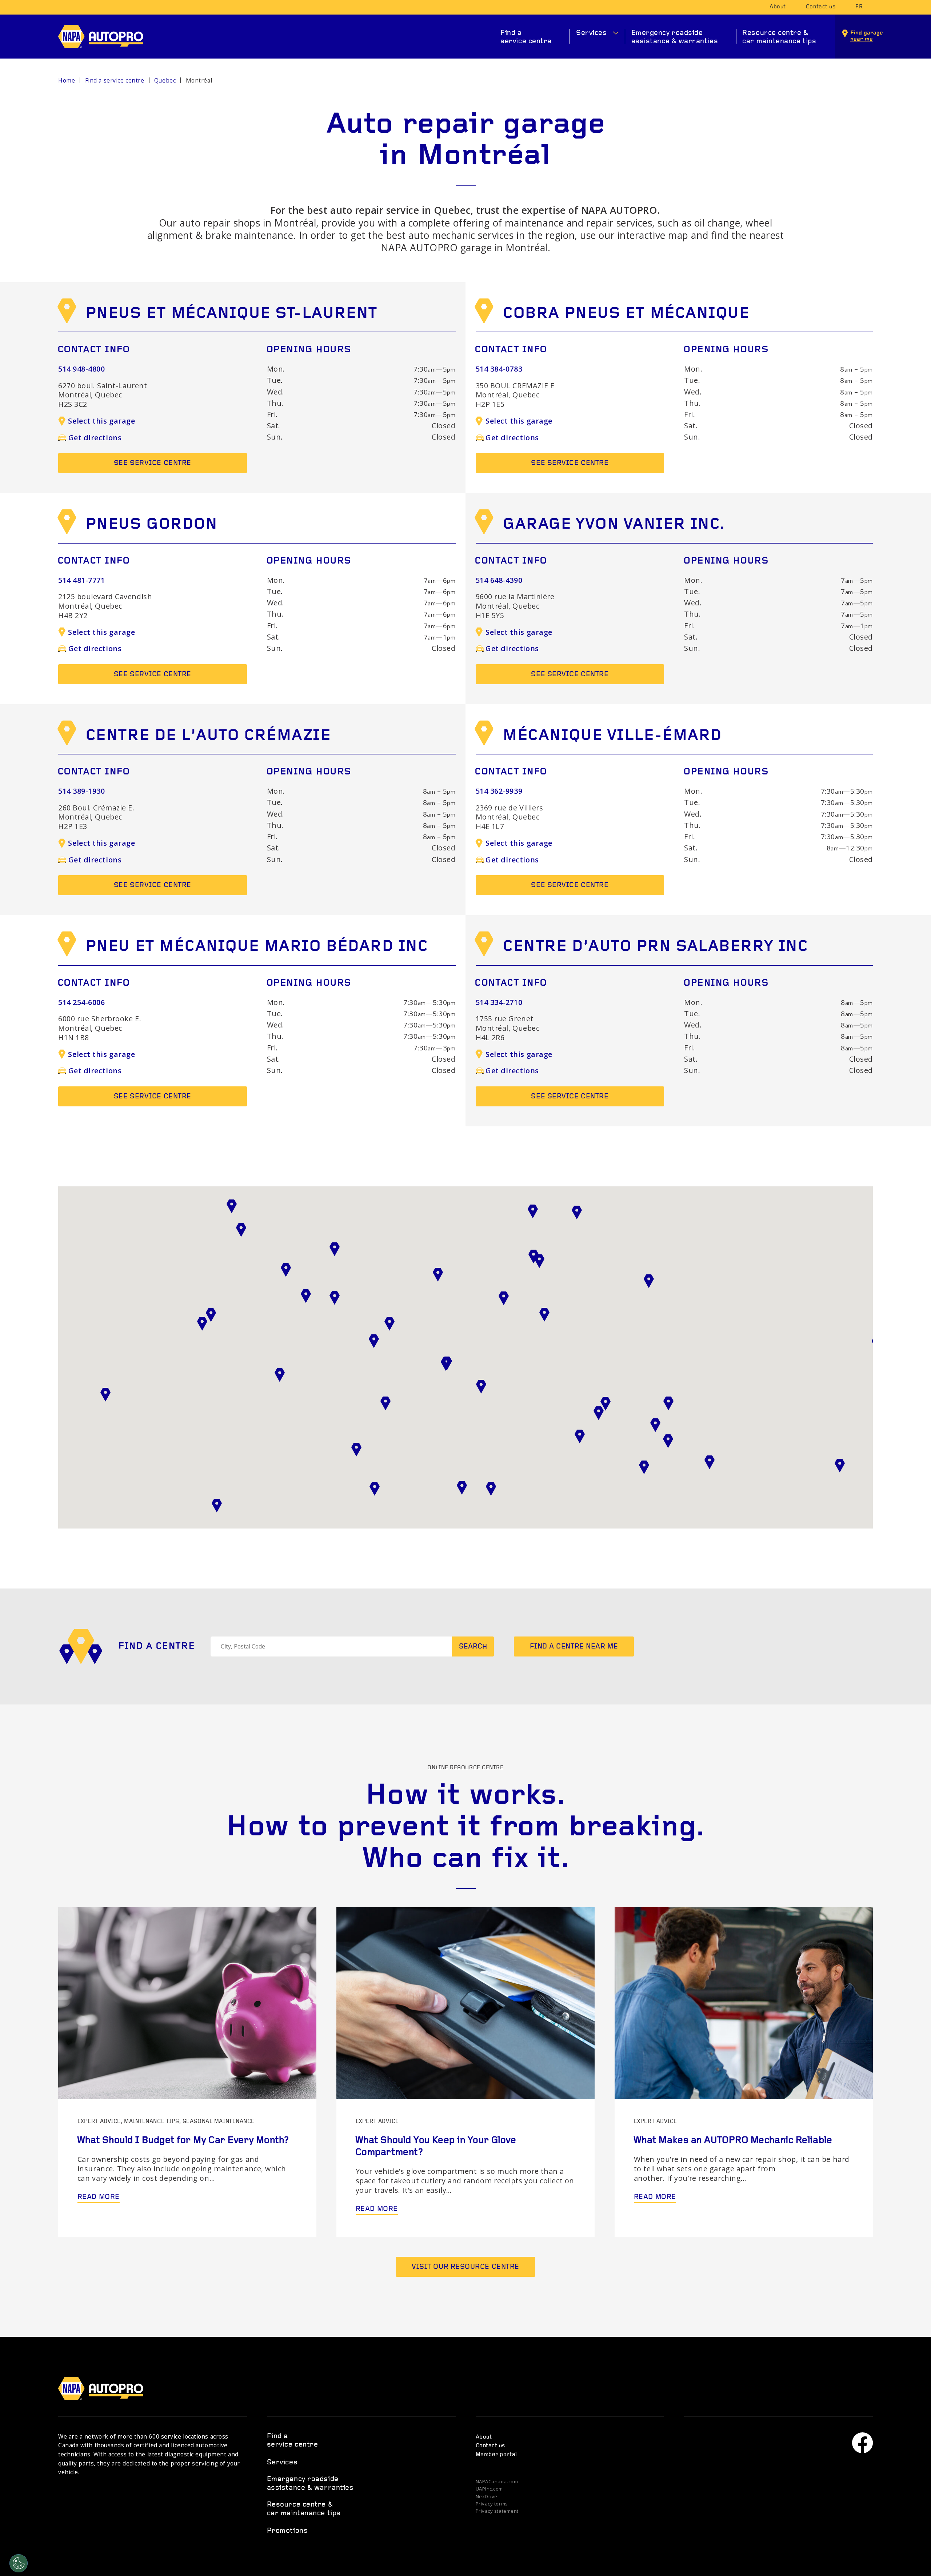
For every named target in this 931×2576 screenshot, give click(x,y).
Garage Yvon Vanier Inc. (614, 525)
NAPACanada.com (497, 2482)
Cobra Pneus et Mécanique (626, 314)
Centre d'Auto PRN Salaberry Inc (655, 947)
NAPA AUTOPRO (107, 36)
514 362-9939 (499, 791)
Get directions (95, 438)
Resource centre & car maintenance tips (779, 37)
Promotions (287, 2531)
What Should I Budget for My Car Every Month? (183, 2141)
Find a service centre (526, 37)
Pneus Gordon (151, 525)
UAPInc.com (490, 2489)
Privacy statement (497, 2511)
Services (591, 33)
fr (859, 7)
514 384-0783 (499, 369)
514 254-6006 (82, 1002)
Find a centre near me (574, 1647)
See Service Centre (153, 463)
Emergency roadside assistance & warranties (675, 37)
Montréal (199, 81)
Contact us (821, 7)
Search (473, 1647)
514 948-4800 (82, 369)
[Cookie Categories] (19, 2563)
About (778, 7)
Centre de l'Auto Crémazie (208, 736)
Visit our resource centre (465, 2267)
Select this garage (101, 421)
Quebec (165, 81)
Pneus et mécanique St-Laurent (231, 314)
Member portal (496, 2455)
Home (67, 81)
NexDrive (487, 2497)
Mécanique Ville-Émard (612, 736)
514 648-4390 (499, 580)
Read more (99, 2197)
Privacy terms (492, 2504)
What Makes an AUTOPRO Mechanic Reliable (733, 2141)
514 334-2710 (499, 1002)
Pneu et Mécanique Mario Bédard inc (257, 947)
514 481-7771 (82, 580)
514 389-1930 (82, 791)
